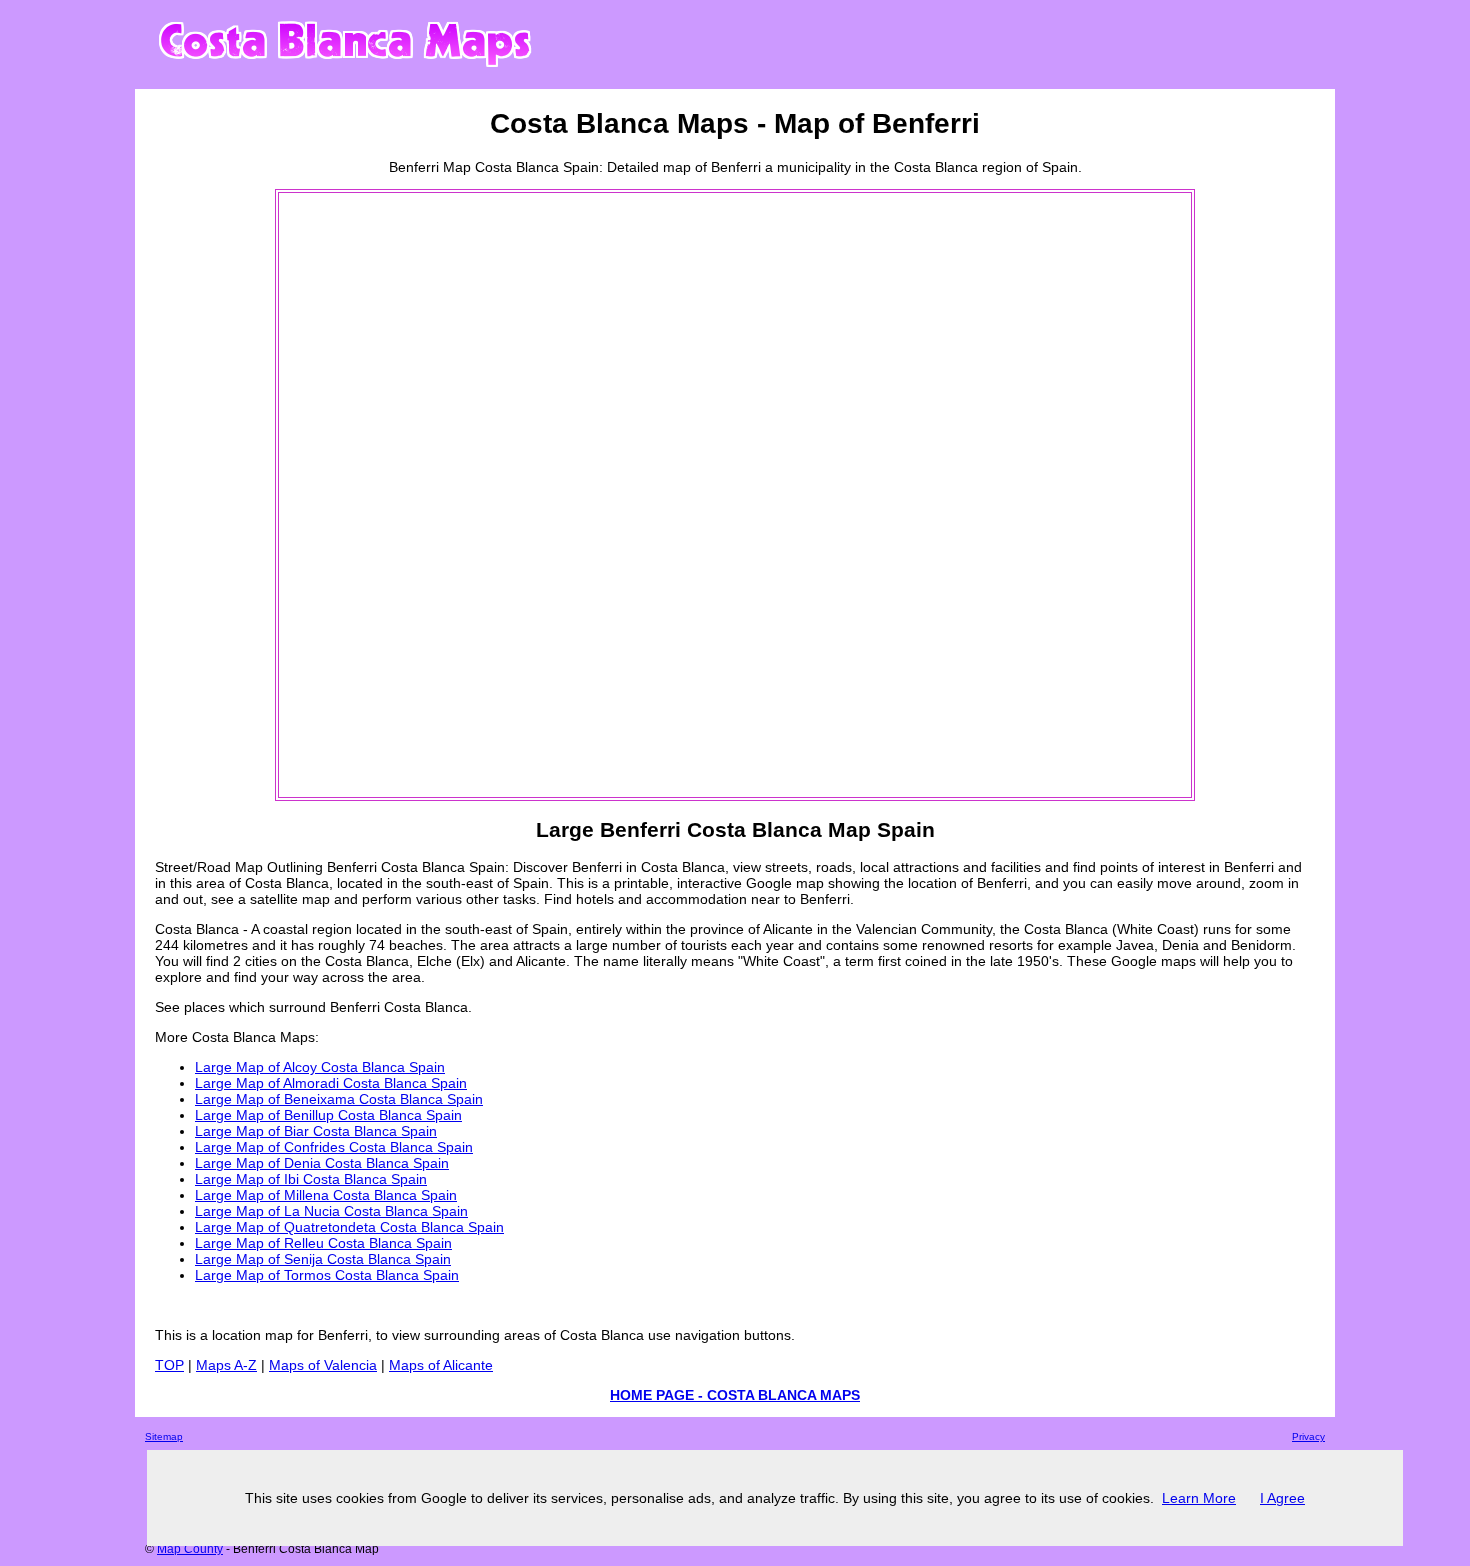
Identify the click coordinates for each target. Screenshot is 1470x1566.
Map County (190, 1549)
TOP (169, 1365)
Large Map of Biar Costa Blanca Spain (316, 1131)
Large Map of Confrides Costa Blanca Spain (334, 1147)
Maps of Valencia (323, 1365)
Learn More (1199, 1498)
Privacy (1308, 1436)
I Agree (1282, 1498)
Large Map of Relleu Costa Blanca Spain (323, 1243)
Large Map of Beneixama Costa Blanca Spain (339, 1099)
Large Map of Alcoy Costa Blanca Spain (320, 1067)
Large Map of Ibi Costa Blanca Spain (311, 1179)
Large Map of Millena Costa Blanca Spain (326, 1195)
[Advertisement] (361, 495)
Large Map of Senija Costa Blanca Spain (323, 1259)
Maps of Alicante (441, 1365)
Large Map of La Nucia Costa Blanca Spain (331, 1211)
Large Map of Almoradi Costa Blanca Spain (331, 1083)
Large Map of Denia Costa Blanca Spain (322, 1163)
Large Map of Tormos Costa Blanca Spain (327, 1275)
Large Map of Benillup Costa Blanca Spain (328, 1115)
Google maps (1153, 961)
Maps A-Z (226, 1365)
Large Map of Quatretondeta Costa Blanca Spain (349, 1227)
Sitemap (164, 1436)
